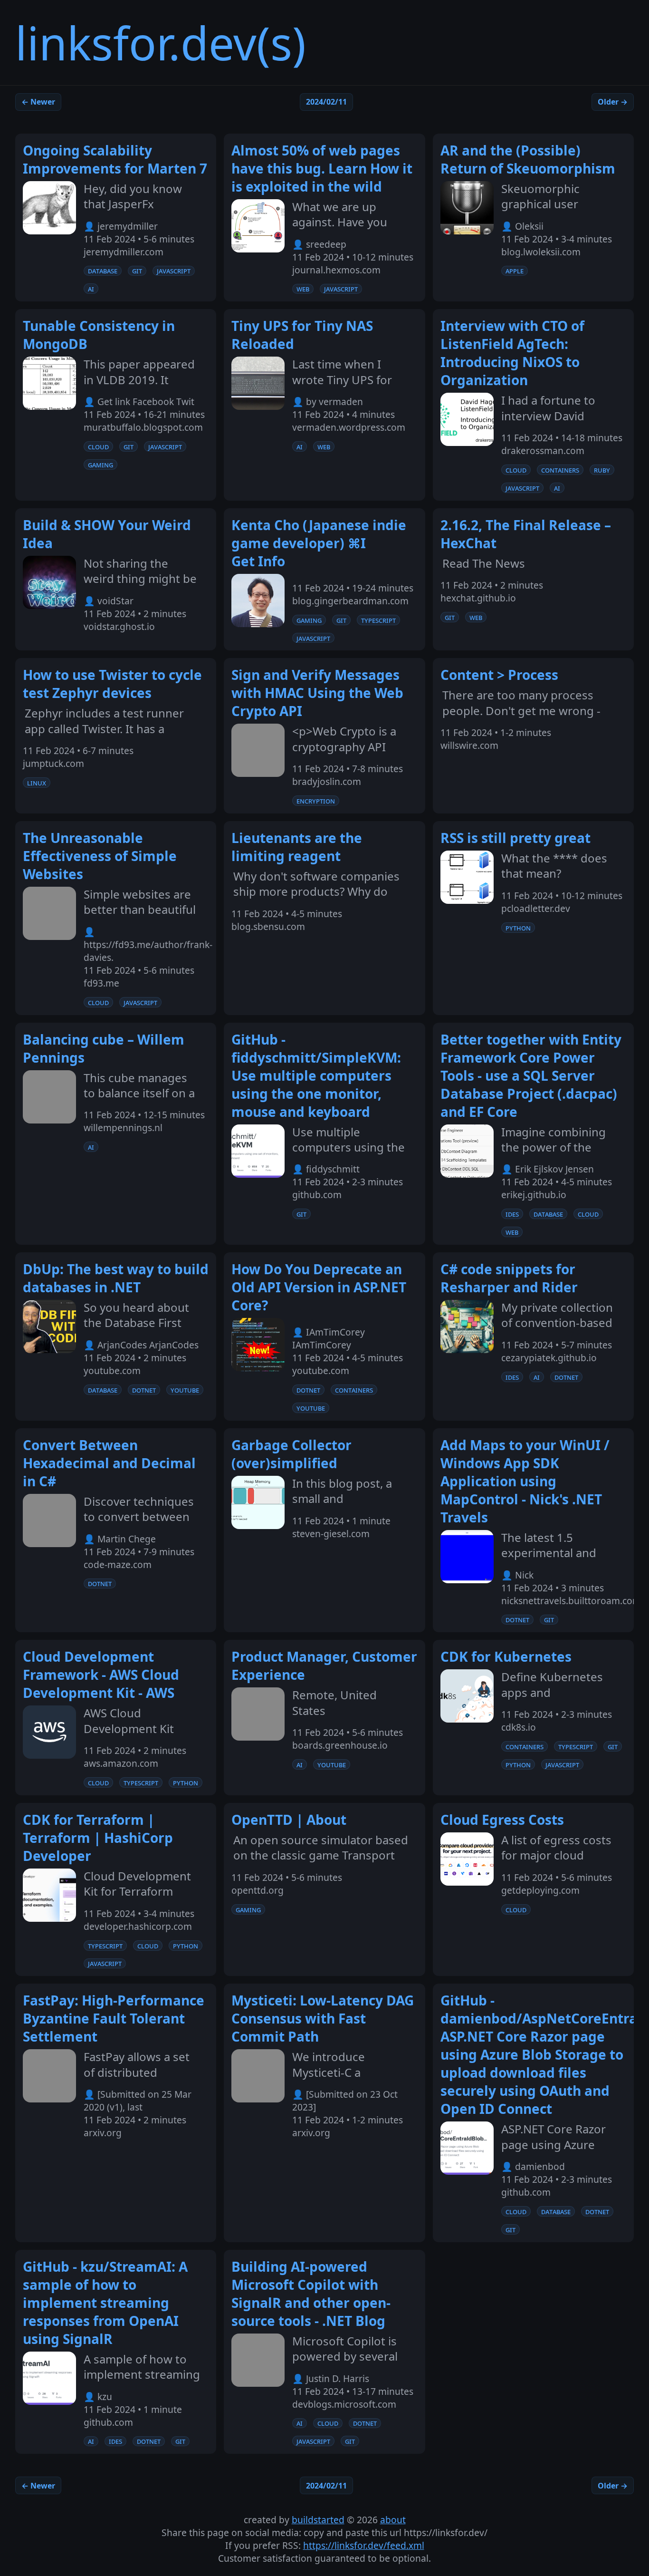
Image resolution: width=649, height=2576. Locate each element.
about (393, 2520)
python (518, 928)
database (103, 271)
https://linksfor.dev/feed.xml (364, 2545)
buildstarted (318, 2520)
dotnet (144, 1390)
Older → (613, 102)
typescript (378, 620)
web (303, 289)
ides (512, 1214)
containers (560, 470)
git (137, 271)
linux (37, 783)
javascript (174, 271)
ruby (602, 470)
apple (515, 271)
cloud (98, 446)
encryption (316, 801)
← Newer (38, 102)
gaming (100, 465)
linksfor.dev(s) (161, 43)
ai (91, 289)
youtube (185, 1390)
